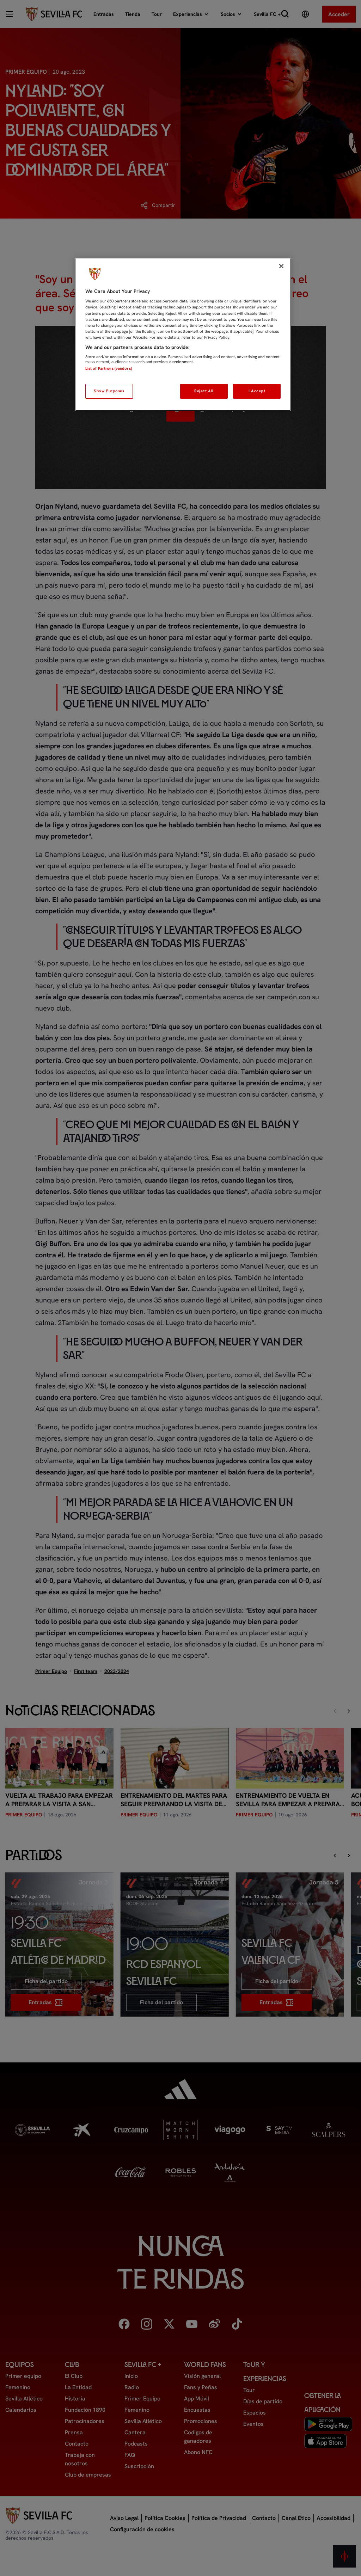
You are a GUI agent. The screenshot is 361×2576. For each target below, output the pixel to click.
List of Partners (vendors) (109, 368)
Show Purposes (109, 391)
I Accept (257, 391)
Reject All (204, 391)
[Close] (281, 266)
